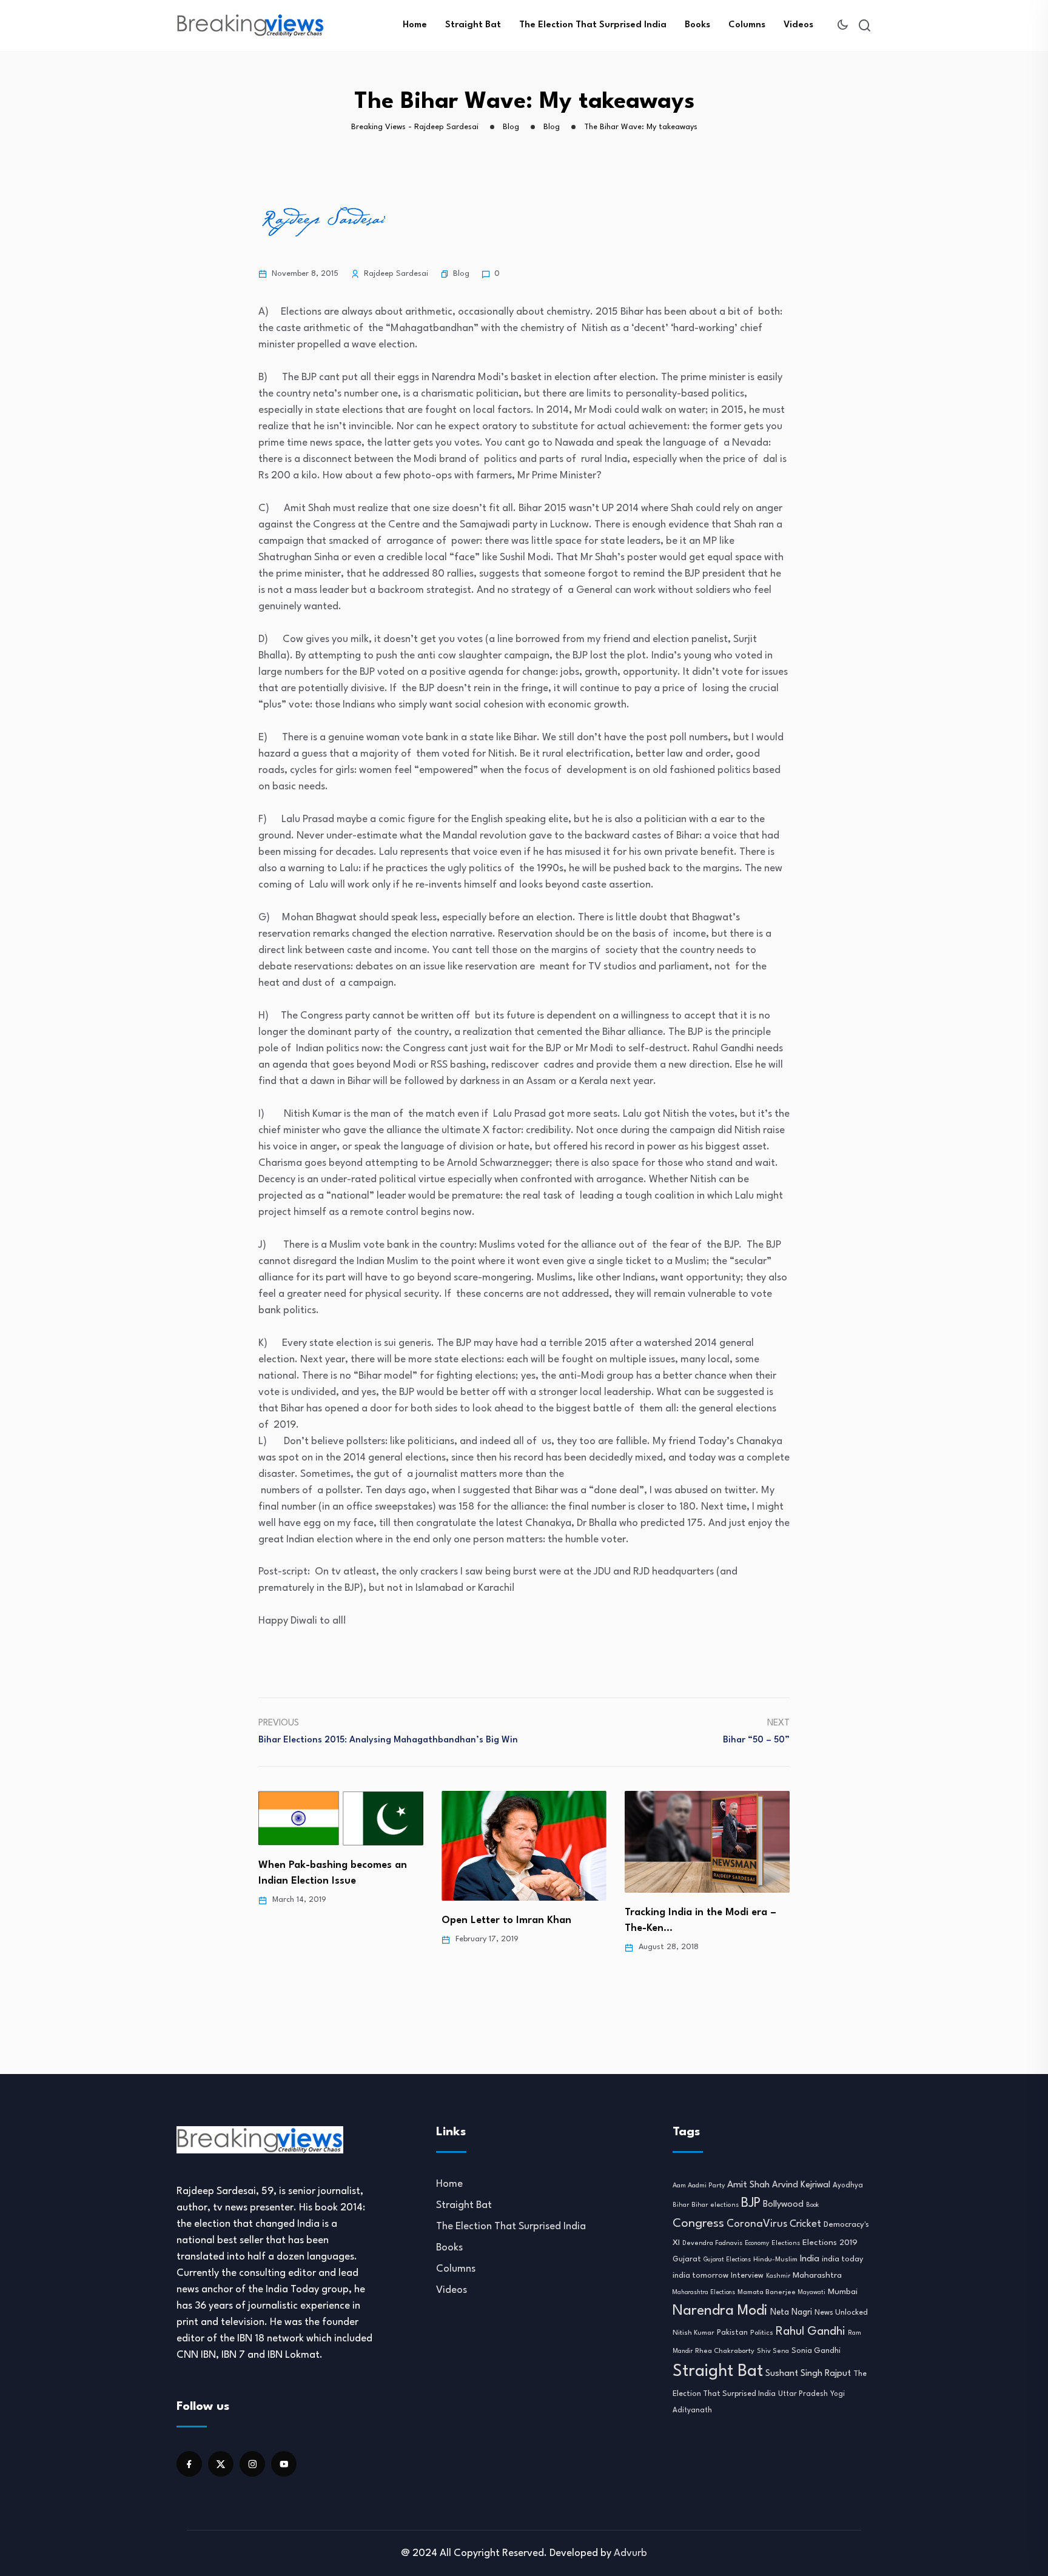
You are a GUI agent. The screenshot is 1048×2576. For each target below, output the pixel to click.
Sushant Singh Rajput (808, 2374)
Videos (798, 25)
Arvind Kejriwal (801, 2185)
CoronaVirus (757, 2224)
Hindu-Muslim (775, 2260)
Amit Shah (748, 2185)
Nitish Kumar (694, 2333)
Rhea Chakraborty (725, 2351)
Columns (747, 25)
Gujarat (687, 2260)
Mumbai (843, 2292)
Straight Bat (473, 25)
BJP (751, 2203)
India (810, 2259)
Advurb (630, 2553)
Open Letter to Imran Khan (506, 1920)
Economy (757, 2243)
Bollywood (783, 2204)
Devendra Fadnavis (712, 2243)
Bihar (681, 2205)
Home (415, 25)
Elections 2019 (830, 2243)
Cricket (805, 2224)
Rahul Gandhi (811, 2332)
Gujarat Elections (727, 2260)
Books (697, 25)
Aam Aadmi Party (699, 2186)
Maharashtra (817, 2276)
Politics (762, 2333)
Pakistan (732, 2333)
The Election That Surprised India (593, 25)
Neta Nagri (791, 2312)
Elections (786, 2243)
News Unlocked (841, 2313)
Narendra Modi (720, 2311)
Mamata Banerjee (767, 2292)
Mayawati (812, 2293)
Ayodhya (848, 2186)
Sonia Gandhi (816, 2351)
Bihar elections (715, 2205)
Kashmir (778, 2276)
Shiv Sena (773, 2351)
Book (812, 2205)
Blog (461, 274)
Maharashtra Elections (704, 2293)
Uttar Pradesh (803, 2394)
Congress (698, 2224)
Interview (747, 2276)
